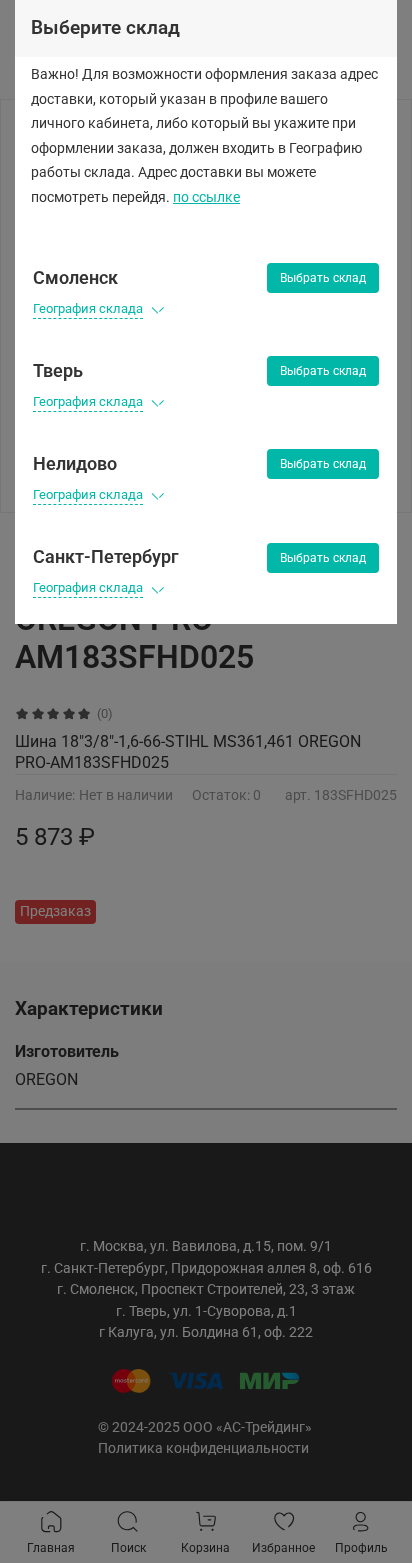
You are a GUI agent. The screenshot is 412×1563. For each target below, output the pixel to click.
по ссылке (206, 197)
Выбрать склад (323, 278)
